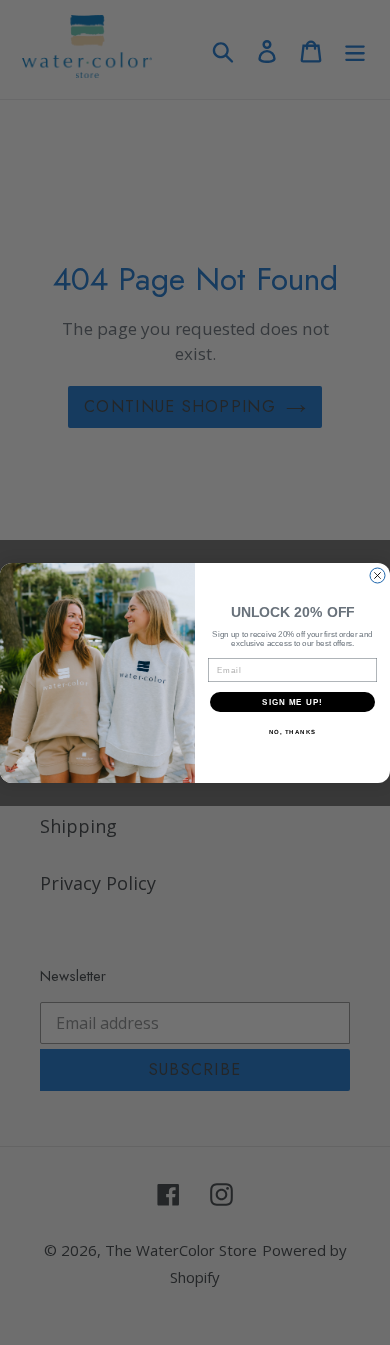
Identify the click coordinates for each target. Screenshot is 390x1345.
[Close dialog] (377, 575)
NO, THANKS (293, 731)
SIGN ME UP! (292, 701)
